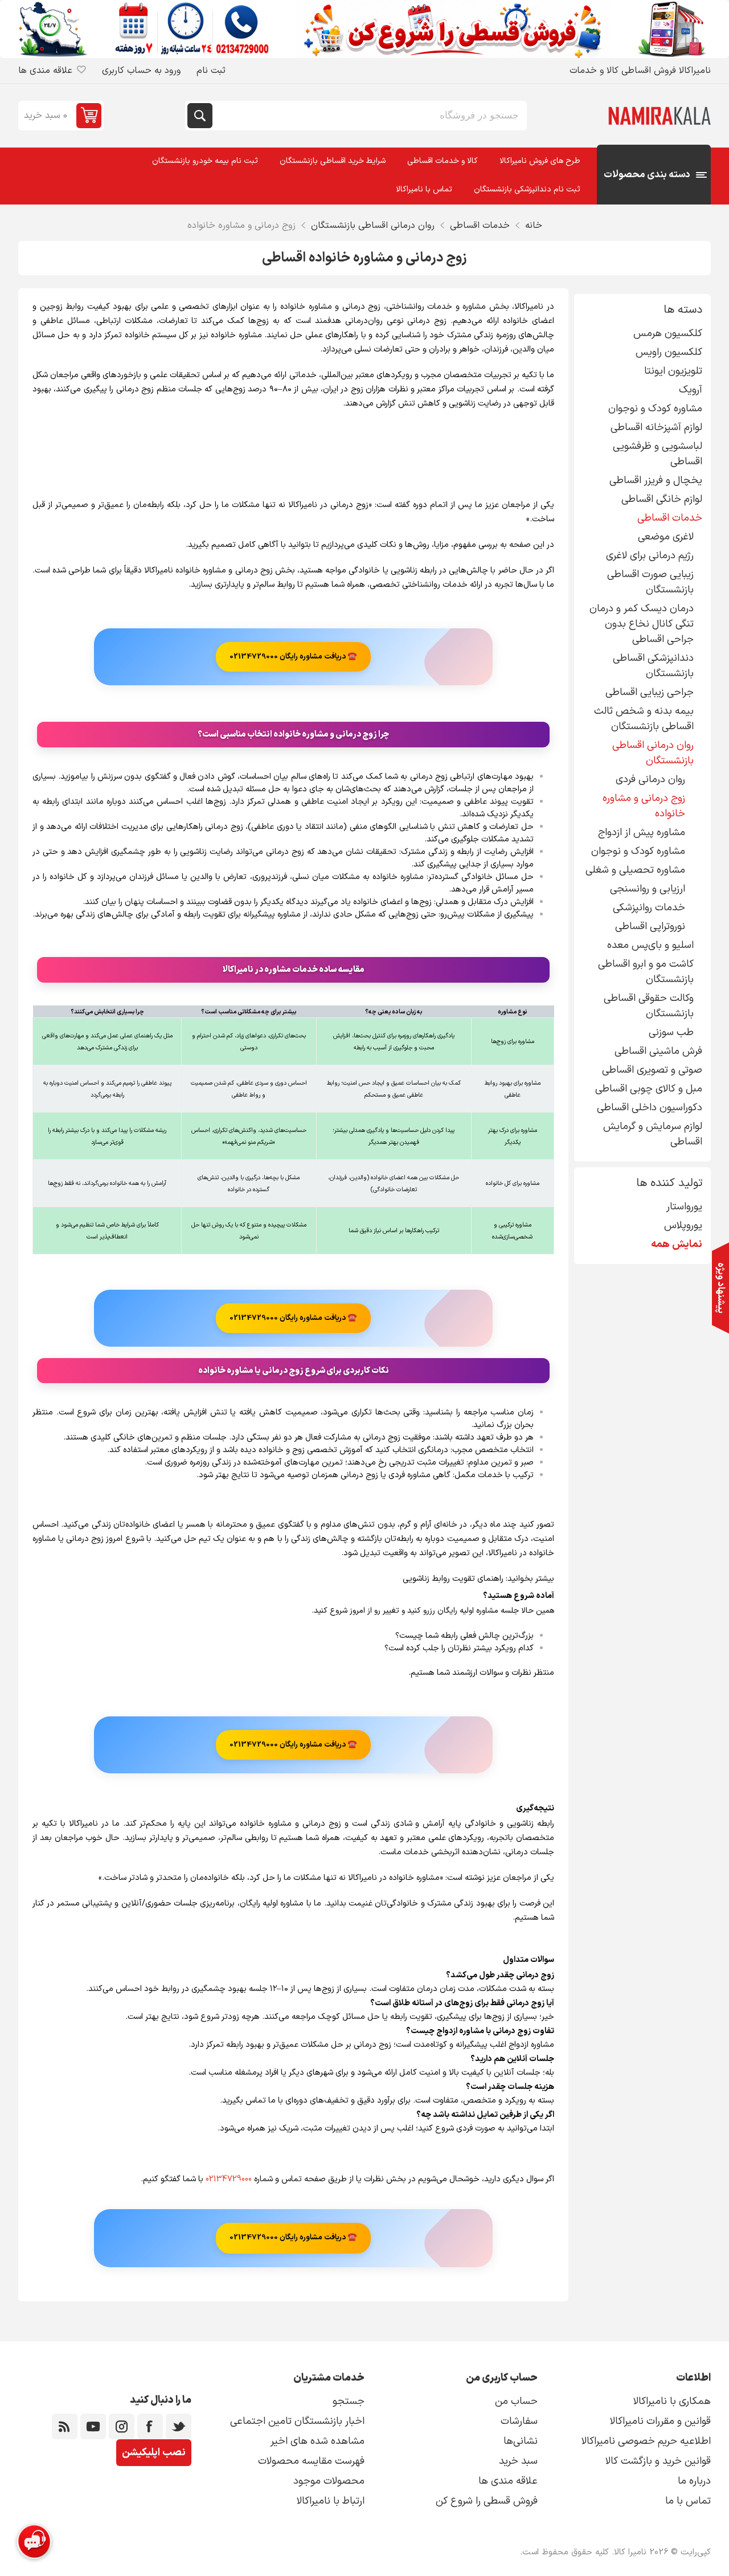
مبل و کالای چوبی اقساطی (649, 1089)
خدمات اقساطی (670, 518)
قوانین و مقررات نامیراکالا (660, 2421)
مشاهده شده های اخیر (318, 2441)
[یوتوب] (93, 2426)
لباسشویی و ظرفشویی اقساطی (658, 454)
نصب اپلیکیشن (154, 2453)
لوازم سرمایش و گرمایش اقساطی (653, 1134)
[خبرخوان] (65, 2426)
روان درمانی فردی (650, 780)
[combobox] (368, 116)
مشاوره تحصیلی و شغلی (635, 870)
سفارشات (519, 2421)
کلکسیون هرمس (668, 334)
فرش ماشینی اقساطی (658, 1051)
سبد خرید (518, 2461)
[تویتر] (179, 2426)
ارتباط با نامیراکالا (331, 2501)
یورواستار (684, 1207)
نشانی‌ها (521, 2441)
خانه (534, 226)
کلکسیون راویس (669, 352)
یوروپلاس (683, 1226)
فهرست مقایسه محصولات (311, 2461)
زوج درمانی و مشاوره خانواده (644, 806)
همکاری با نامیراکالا (672, 2401)
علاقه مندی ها (508, 2481)
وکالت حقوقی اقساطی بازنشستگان (649, 1006)
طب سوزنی (671, 1033)
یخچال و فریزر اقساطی (656, 481)
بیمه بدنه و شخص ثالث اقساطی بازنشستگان (644, 719)
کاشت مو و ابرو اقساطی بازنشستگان (646, 972)
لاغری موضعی (666, 537)
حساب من (516, 2401)
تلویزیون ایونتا (673, 371)
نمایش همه (677, 1244)
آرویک (691, 390)
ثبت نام (211, 71)
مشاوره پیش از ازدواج (642, 833)
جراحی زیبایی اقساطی (650, 692)
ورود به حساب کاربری (141, 71)
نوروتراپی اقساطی (650, 927)
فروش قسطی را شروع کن (487, 2501)
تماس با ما (688, 2501)
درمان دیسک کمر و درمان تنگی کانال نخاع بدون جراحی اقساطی (642, 624)
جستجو (200, 116)
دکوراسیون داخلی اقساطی (650, 1108)
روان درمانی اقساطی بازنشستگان (653, 753)
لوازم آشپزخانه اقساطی (656, 428)
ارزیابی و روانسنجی (648, 889)
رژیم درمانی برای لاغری (650, 556)
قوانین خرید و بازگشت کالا (658, 2461)
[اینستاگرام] (122, 2426)
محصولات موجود (329, 2481)
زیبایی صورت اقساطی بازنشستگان (650, 582)
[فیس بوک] (150, 2426)
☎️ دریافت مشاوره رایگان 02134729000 (293, 657)
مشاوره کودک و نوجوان (655, 409)
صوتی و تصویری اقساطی (652, 1070)
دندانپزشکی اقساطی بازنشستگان (653, 666)
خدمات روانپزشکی (649, 908)
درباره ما (694, 2481)
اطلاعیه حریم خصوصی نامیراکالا (646, 2441)
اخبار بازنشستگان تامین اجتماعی (297, 2421)
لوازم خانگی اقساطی (662, 499)
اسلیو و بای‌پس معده (650, 945)
